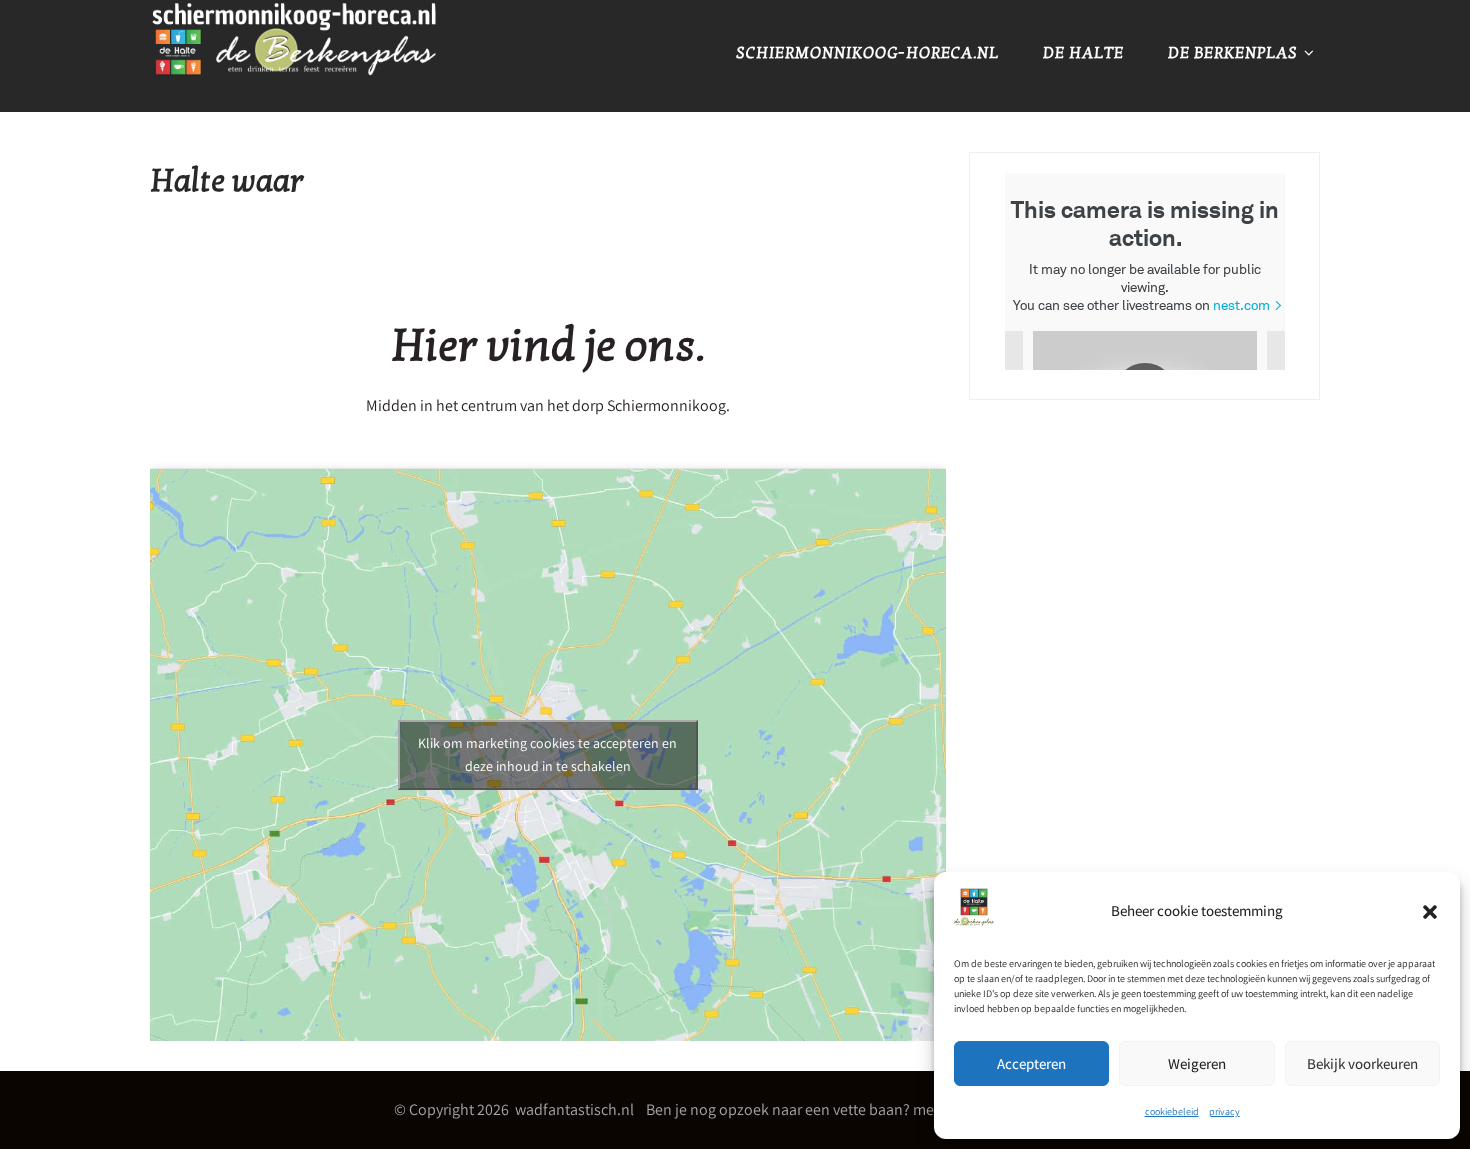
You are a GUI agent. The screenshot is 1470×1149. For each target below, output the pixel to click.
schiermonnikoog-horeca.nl (867, 53)
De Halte (1083, 53)
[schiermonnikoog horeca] (295, 97)
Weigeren (1197, 1063)
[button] (1430, 912)
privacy (1224, 1111)
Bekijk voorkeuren (1362, 1063)
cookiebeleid (1172, 1111)
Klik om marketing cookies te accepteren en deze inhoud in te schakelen (547, 754)
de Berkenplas (1233, 53)
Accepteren (1031, 1063)
